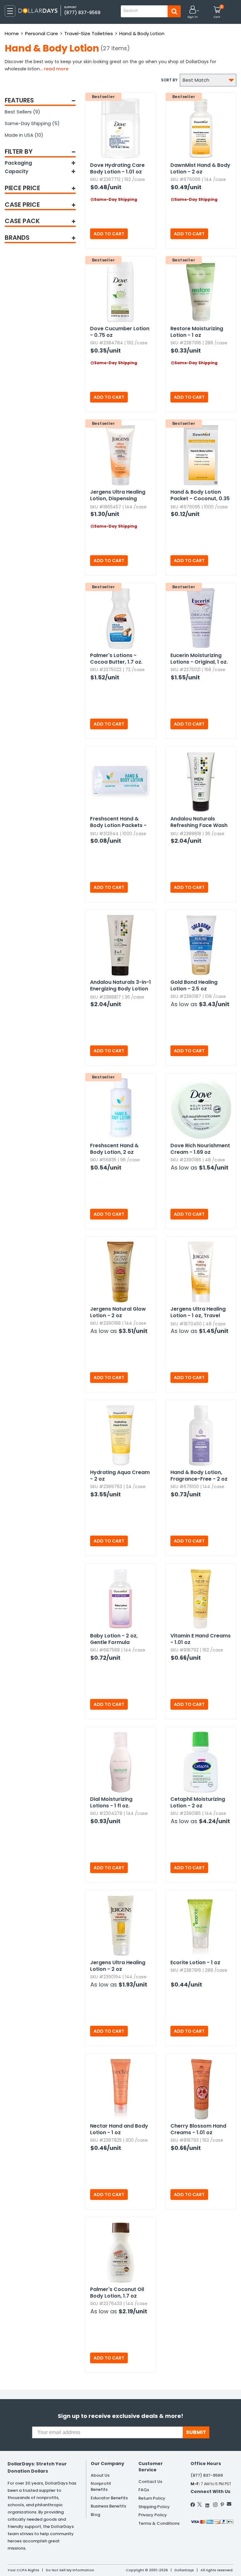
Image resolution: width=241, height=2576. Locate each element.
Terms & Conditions (159, 2523)
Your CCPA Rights (23, 2570)
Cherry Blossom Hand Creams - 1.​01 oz (198, 2129)
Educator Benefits (109, 2498)
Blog (95, 2515)
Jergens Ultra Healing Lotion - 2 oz (118, 1966)
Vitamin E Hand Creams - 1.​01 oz (201, 1639)
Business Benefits (108, 2506)
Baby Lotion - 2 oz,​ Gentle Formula (114, 1639)
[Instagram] (215, 2505)
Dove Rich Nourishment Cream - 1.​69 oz (200, 1149)
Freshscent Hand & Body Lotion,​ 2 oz (114, 1149)
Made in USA (24, 135)
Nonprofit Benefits (101, 2486)
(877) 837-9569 (82, 13)
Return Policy (152, 2498)
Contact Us (150, 2482)
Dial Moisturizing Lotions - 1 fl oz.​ (111, 1802)
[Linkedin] (207, 2504)
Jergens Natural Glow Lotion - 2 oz (118, 1312)
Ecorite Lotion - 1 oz (195, 1962)
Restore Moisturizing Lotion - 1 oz (197, 332)
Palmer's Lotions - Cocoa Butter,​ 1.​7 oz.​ (116, 659)
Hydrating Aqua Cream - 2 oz (120, 1476)
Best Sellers (22, 112)
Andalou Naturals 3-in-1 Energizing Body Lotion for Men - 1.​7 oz (120, 986)
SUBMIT (196, 2432)
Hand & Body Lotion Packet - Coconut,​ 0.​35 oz (200, 496)
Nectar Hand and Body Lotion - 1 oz (119, 2129)
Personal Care (42, 33)
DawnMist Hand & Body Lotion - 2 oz (200, 168)
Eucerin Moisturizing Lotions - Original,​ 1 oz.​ (199, 659)
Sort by (169, 80)
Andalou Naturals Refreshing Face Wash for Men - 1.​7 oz (199, 822)
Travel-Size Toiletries (89, 33)
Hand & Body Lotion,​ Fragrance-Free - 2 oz (199, 1476)
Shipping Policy (154, 2507)
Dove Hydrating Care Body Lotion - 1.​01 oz (117, 168)
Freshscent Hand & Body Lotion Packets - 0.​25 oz (118, 822)
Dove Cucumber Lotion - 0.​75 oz (120, 332)
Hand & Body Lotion (142, 33)
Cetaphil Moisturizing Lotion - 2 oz (198, 1802)
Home (12, 33)
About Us (100, 2475)
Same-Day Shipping (32, 123)
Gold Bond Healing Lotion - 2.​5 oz (194, 985)
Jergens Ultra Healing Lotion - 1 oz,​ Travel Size (198, 1313)
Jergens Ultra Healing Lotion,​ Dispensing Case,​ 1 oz (118, 496)
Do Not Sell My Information (70, 2570)
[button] (193, 12)
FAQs (144, 2490)
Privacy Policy (153, 2515)
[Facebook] (193, 2505)
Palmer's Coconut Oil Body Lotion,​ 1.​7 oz (117, 2293)
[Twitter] (200, 2504)
